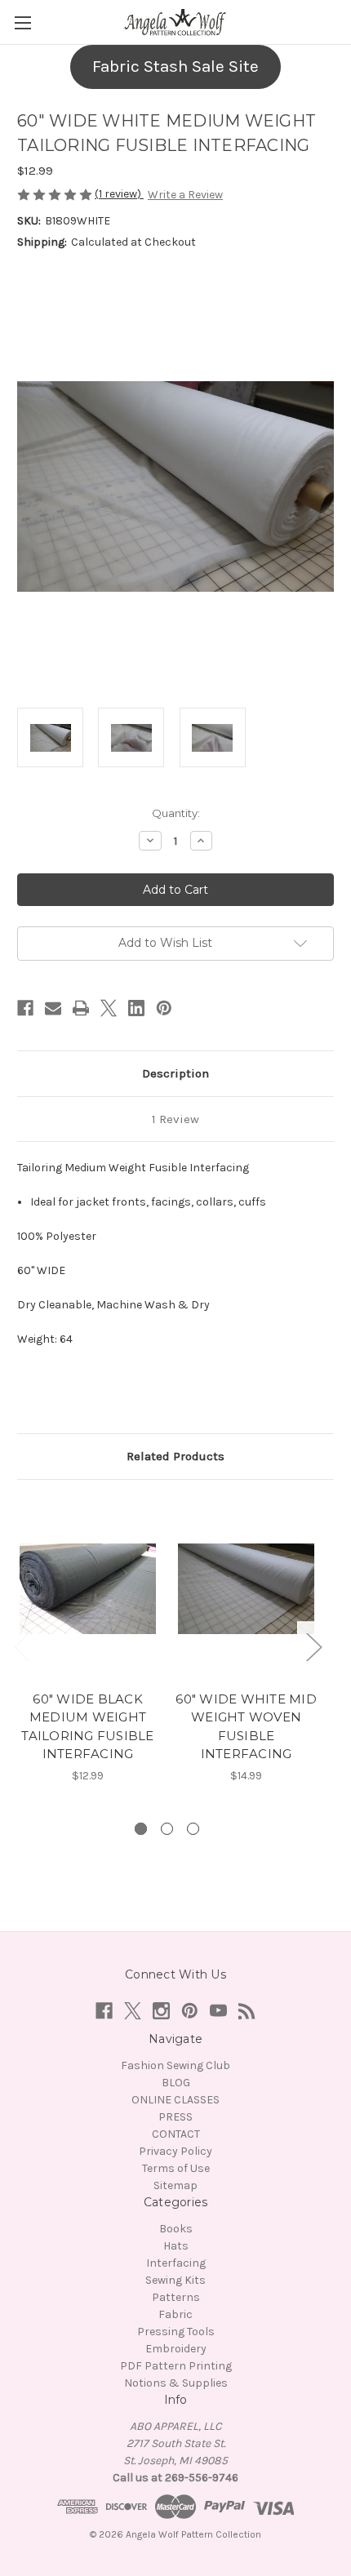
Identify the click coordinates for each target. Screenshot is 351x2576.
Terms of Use (176, 2168)
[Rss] (247, 2011)
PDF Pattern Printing (176, 2366)
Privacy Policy (175, 2151)
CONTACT (176, 2134)
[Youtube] (218, 2011)
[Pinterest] (164, 1008)
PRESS (175, 2117)
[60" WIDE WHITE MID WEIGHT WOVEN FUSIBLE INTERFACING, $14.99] (246, 1589)
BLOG (176, 2083)
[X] (109, 1008)
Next (313, 1647)
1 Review (175, 1119)
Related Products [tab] (175, 1456)
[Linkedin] (136, 1008)
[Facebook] (25, 1008)
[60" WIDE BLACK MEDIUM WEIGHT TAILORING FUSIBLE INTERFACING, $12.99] (88, 1589)
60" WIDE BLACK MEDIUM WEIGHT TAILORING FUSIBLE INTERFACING (87, 1727)
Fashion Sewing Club (175, 2065)
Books (176, 2229)
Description (175, 1073)
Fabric (175, 2314)
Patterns (176, 2297)
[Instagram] (161, 2011)
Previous (21, 1647)
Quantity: (176, 813)
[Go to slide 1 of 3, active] (141, 1829)
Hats (176, 2246)
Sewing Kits (175, 2280)
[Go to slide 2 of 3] (167, 1829)
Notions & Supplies (176, 2383)
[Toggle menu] (22, 22)
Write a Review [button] (185, 195)
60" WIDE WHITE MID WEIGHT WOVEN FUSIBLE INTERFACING (246, 1727)
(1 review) (119, 194)
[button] (175, 67)
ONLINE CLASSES (175, 2100)
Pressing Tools (176, 2332)
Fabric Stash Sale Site (175, 66)
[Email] (53, 1008)
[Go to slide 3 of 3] (193, 1829)
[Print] (81, 1008)
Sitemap (175, 2185)
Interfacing (176, 2263)
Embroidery (176, 2349)
